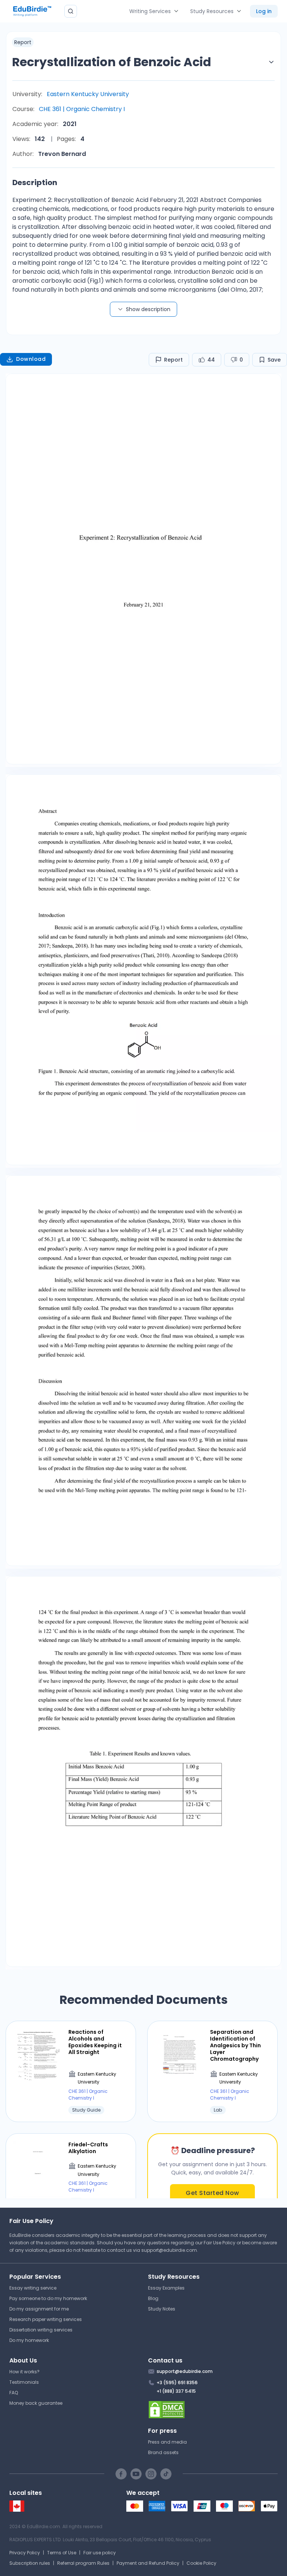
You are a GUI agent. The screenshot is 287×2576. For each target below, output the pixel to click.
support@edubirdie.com (169, 2250)
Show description (148, 309)
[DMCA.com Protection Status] (213, 2410)
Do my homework (29, 2340)
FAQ (14, 2393)
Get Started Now (212, 2193)
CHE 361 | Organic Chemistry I (82, 109)
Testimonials (24, 2382)
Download (31, 359)
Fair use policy (100, 2553)
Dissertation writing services (41, 2330)
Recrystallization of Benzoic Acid (112, 62)
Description (35, 182)
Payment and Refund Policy (148, 2563)
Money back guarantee (36, 2403)
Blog (153, 2298)
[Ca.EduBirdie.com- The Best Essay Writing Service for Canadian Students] (17, 2510)
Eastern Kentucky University (88, 94)
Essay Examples (166, 2288)
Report (173, 360)
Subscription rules (30, 2563)
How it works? (24, 2372)
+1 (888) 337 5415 (176, 2391)
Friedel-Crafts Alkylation (88, 2148)
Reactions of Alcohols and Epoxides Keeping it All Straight (95, 2042)
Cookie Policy (201, 2563)
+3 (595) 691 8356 (177, 2382)
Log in (264, 11)
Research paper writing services (46, 2319)
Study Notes (162, 2309)
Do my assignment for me (39, 2309)
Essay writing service (33, 2288)
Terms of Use (62, 2553)
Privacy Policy (25, 2553)
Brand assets (163, 2452)
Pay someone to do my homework (48, 2298)
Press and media (167, 2442)
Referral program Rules (83, 2563)
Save (274, 360)
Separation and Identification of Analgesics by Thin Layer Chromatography (235, 2046)
